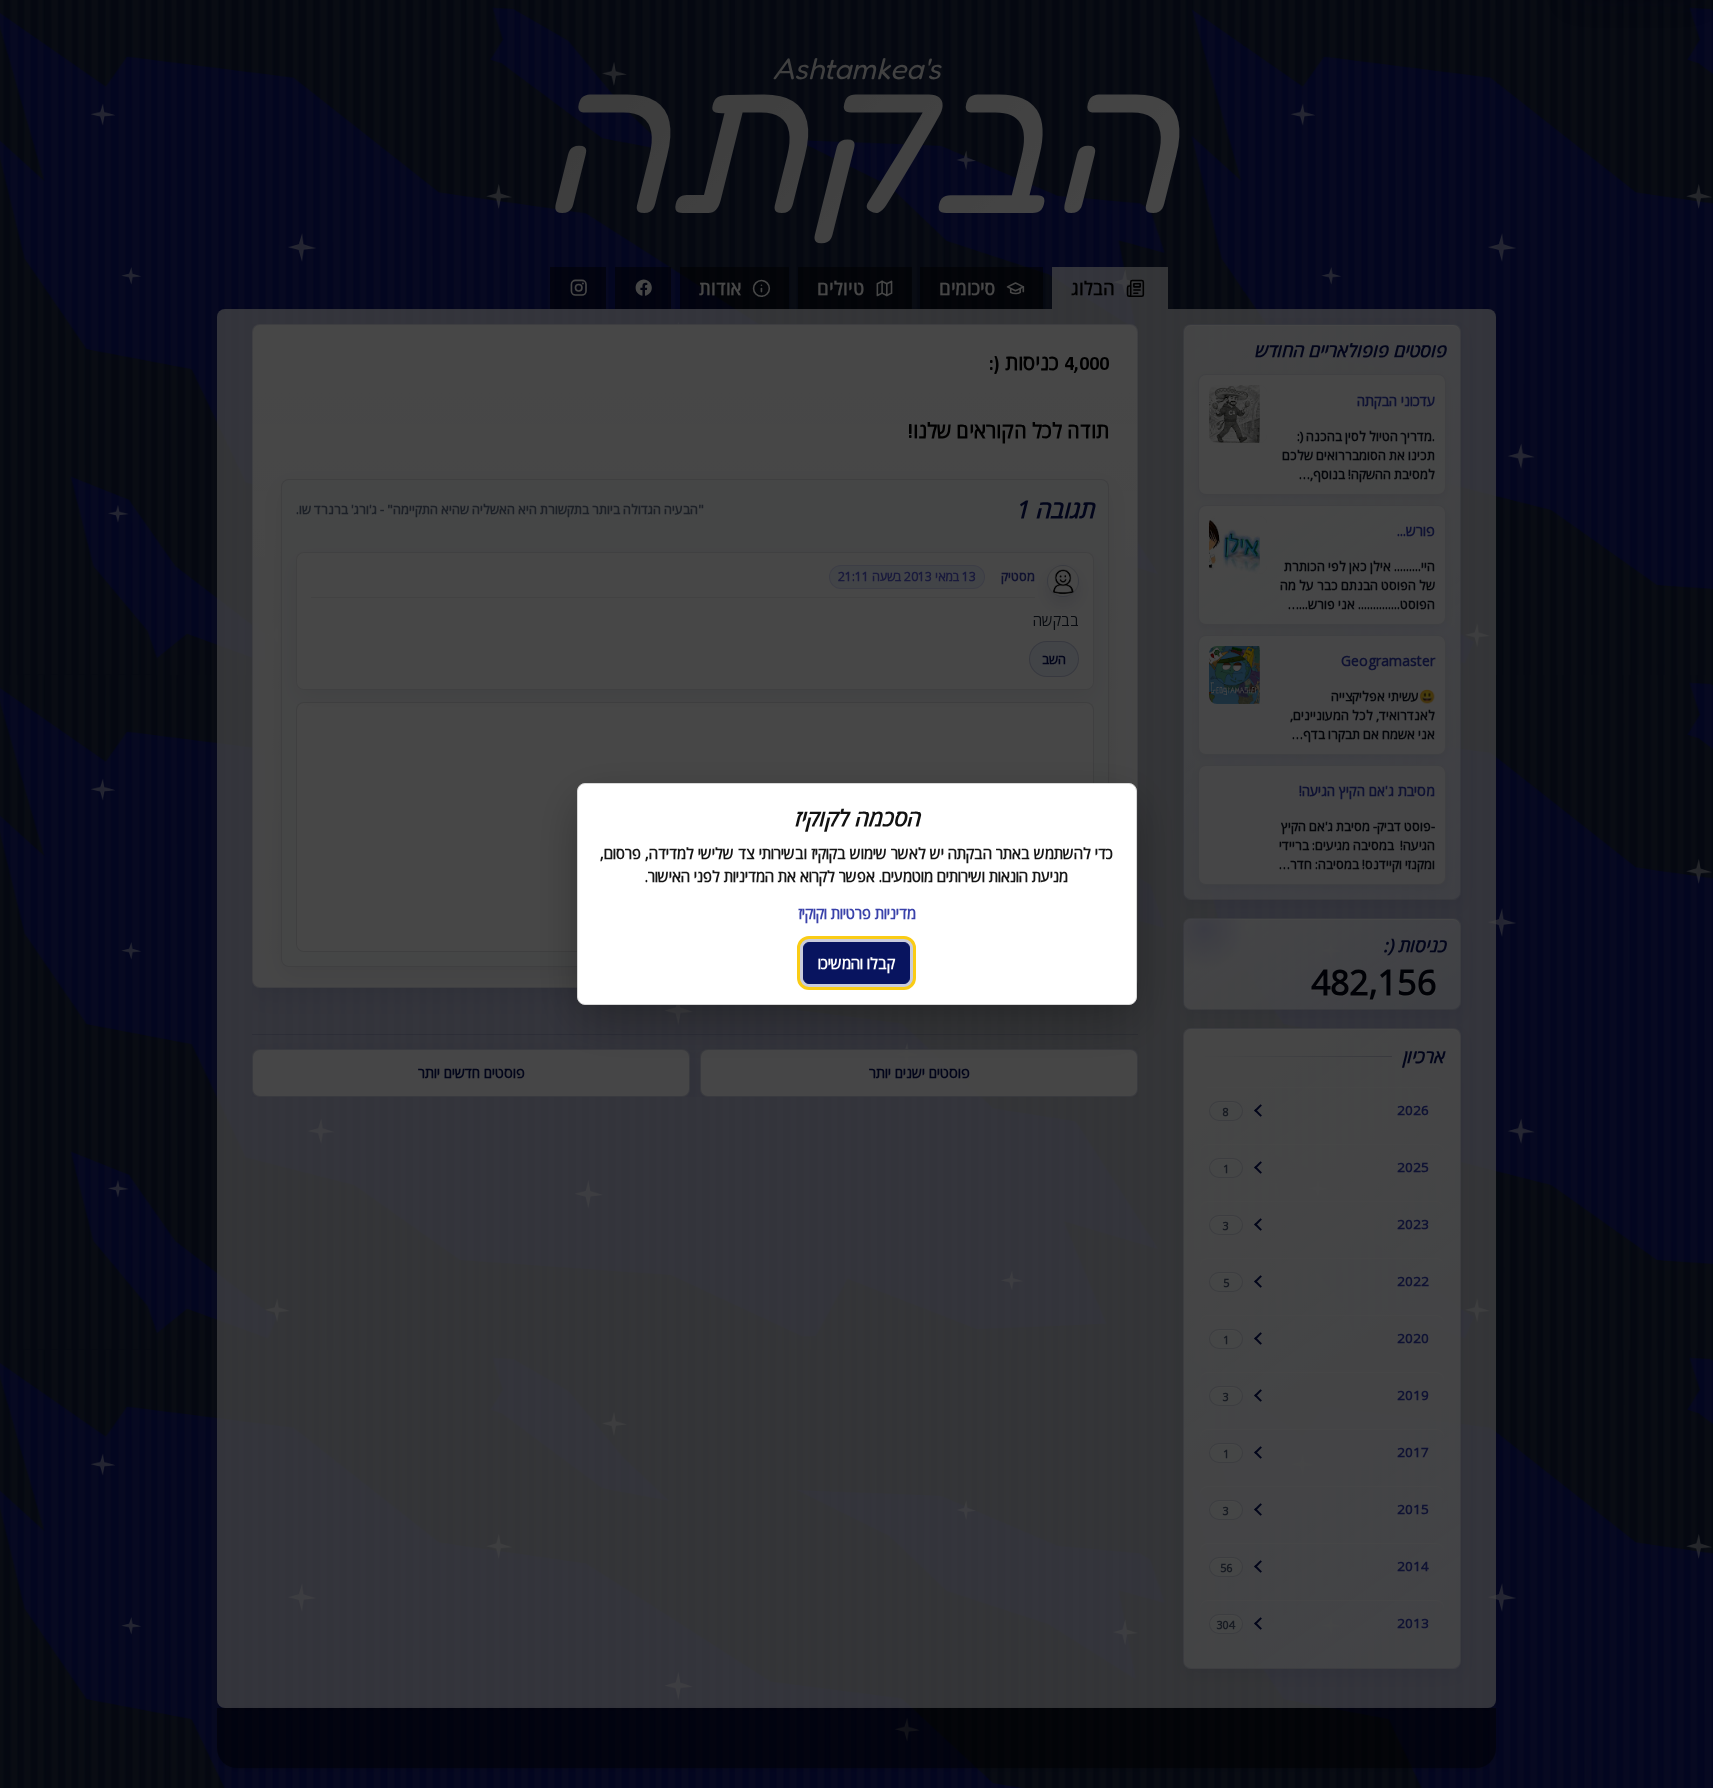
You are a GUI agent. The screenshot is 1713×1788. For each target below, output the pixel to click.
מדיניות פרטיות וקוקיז (857, 913)
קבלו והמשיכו (856, 963)
